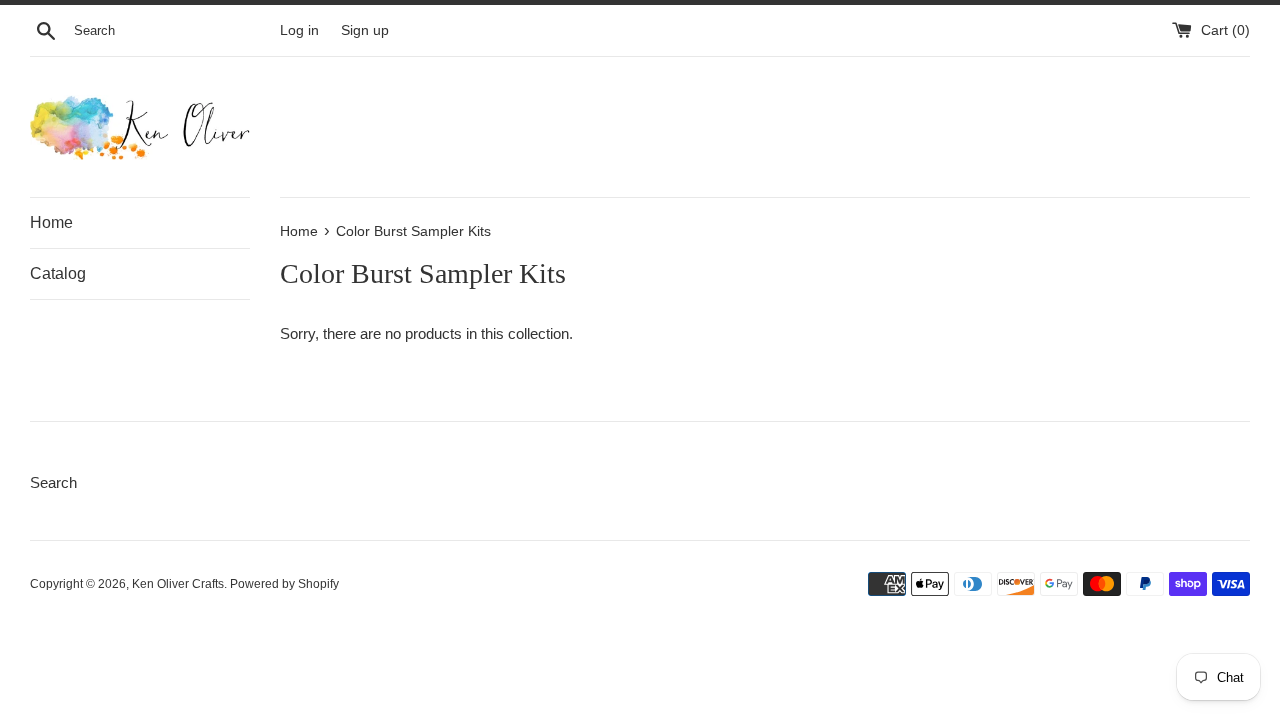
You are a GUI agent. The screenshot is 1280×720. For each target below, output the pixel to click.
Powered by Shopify (284, 584)
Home (51, 222)
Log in (299, 30)
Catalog (58, 273)
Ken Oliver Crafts (178, 584)
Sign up (365, 30)
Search (53, 482)
